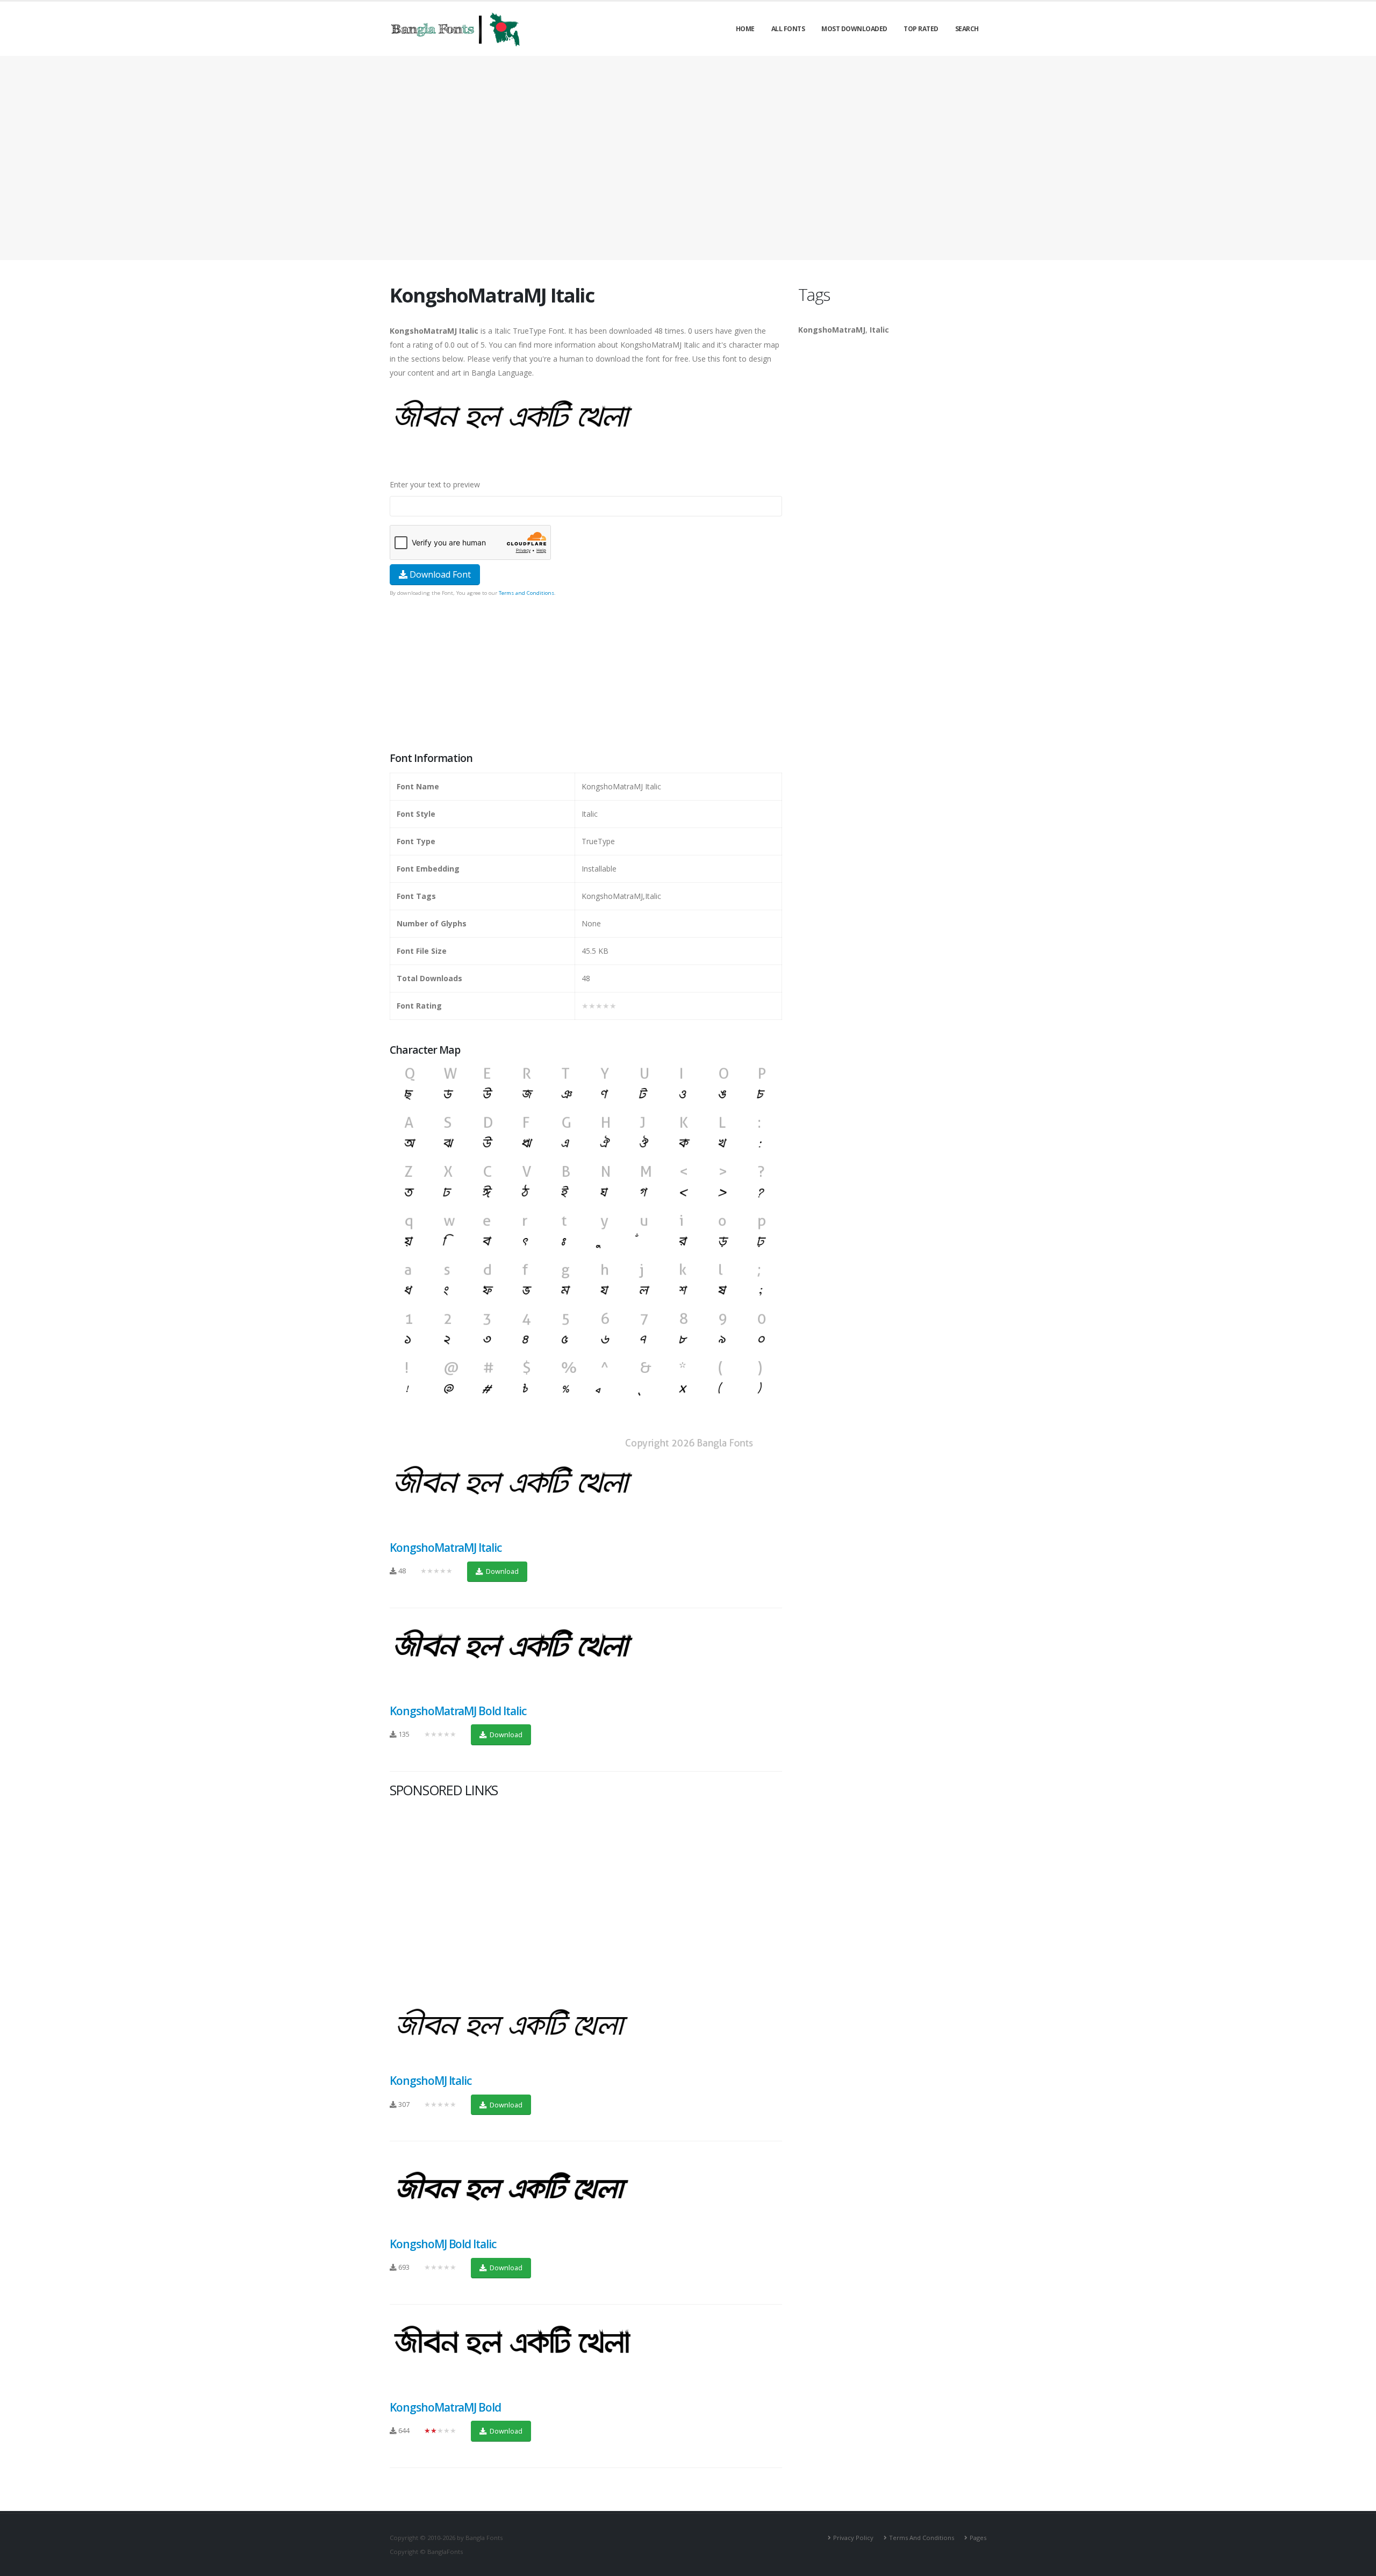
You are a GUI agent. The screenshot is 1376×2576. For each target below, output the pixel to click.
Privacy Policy (853, 2538)
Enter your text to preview (435, 484)
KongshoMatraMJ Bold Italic (458, 1711)
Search (967, 29)
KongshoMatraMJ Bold (445, 2407)
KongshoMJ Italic (431, 2081)
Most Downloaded (854, 29)
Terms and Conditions (526, 593)
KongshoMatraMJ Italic (446, 1548)
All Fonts (788, 29)
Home (745, 29)
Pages (978, 2538)
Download (501, 1571)
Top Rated (921, 29)
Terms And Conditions (922, 2538)
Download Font (439, 574)
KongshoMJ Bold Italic (443, 2244)
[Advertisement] (688, 158)
